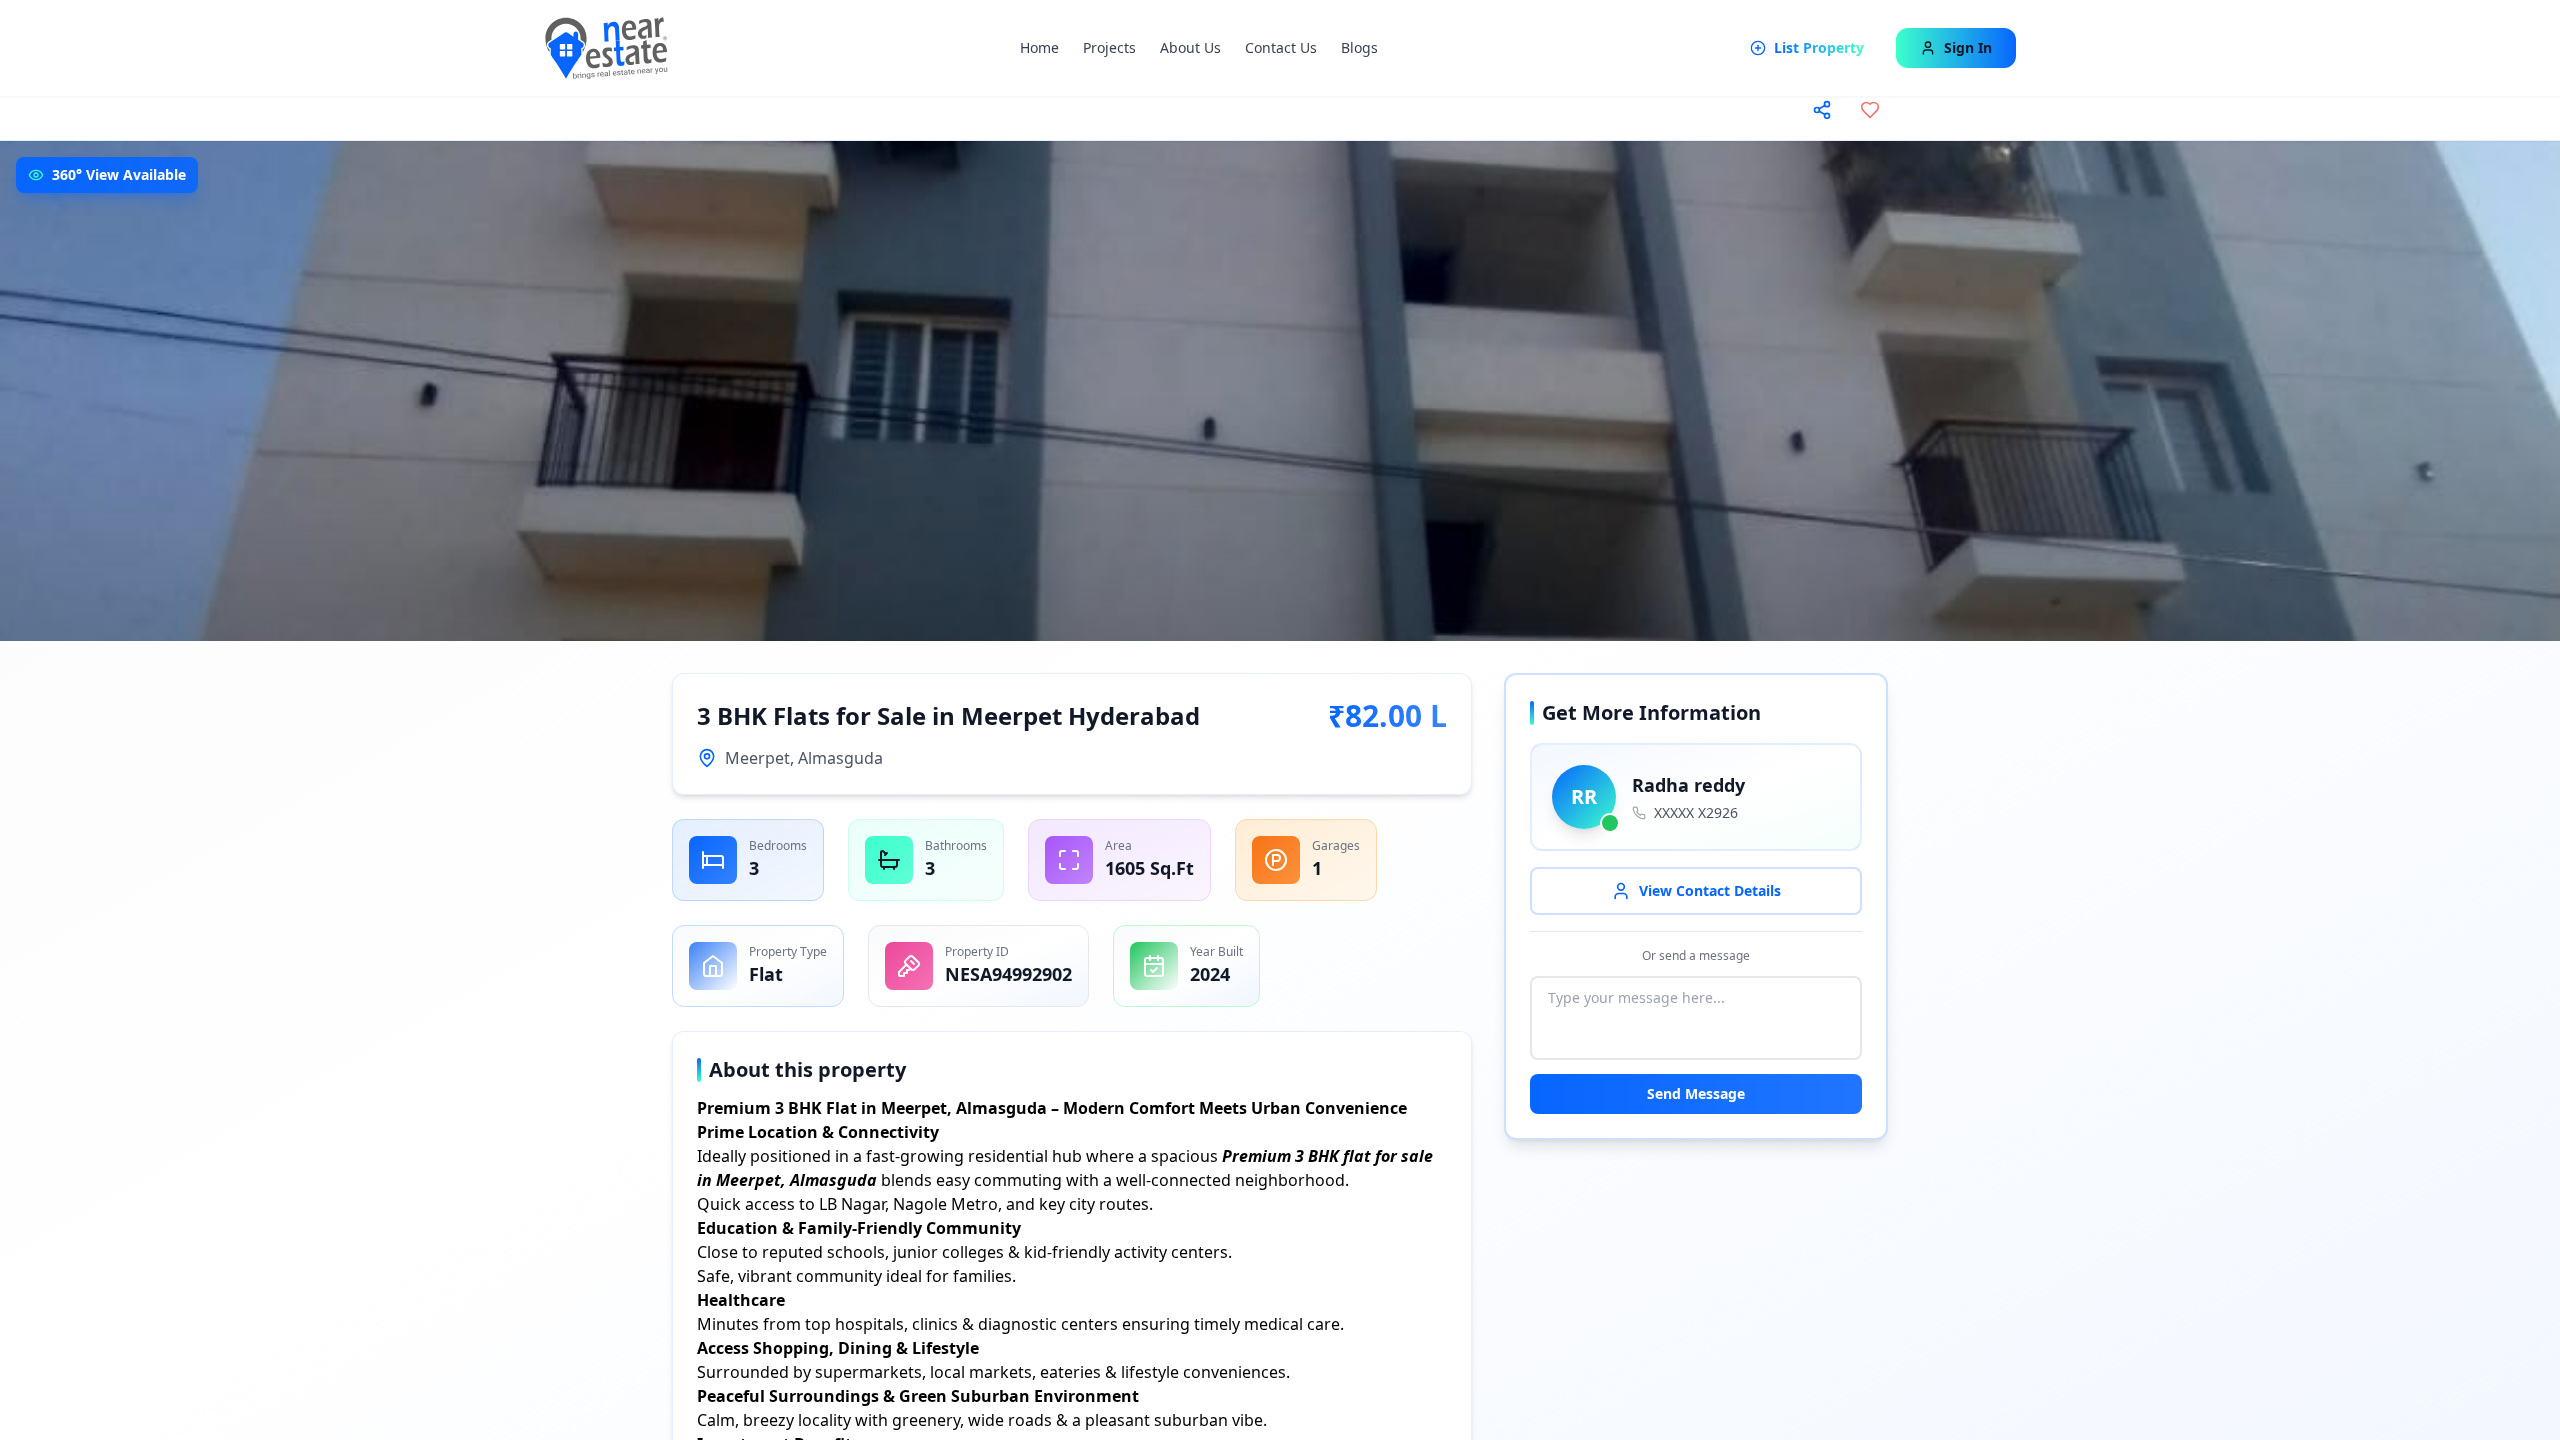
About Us (1190, 47)
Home (1039, 47)
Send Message (1696, 1093)
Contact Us (1281, 47)
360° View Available (119, 174)
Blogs (1359, 47)
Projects (1109, 47)
